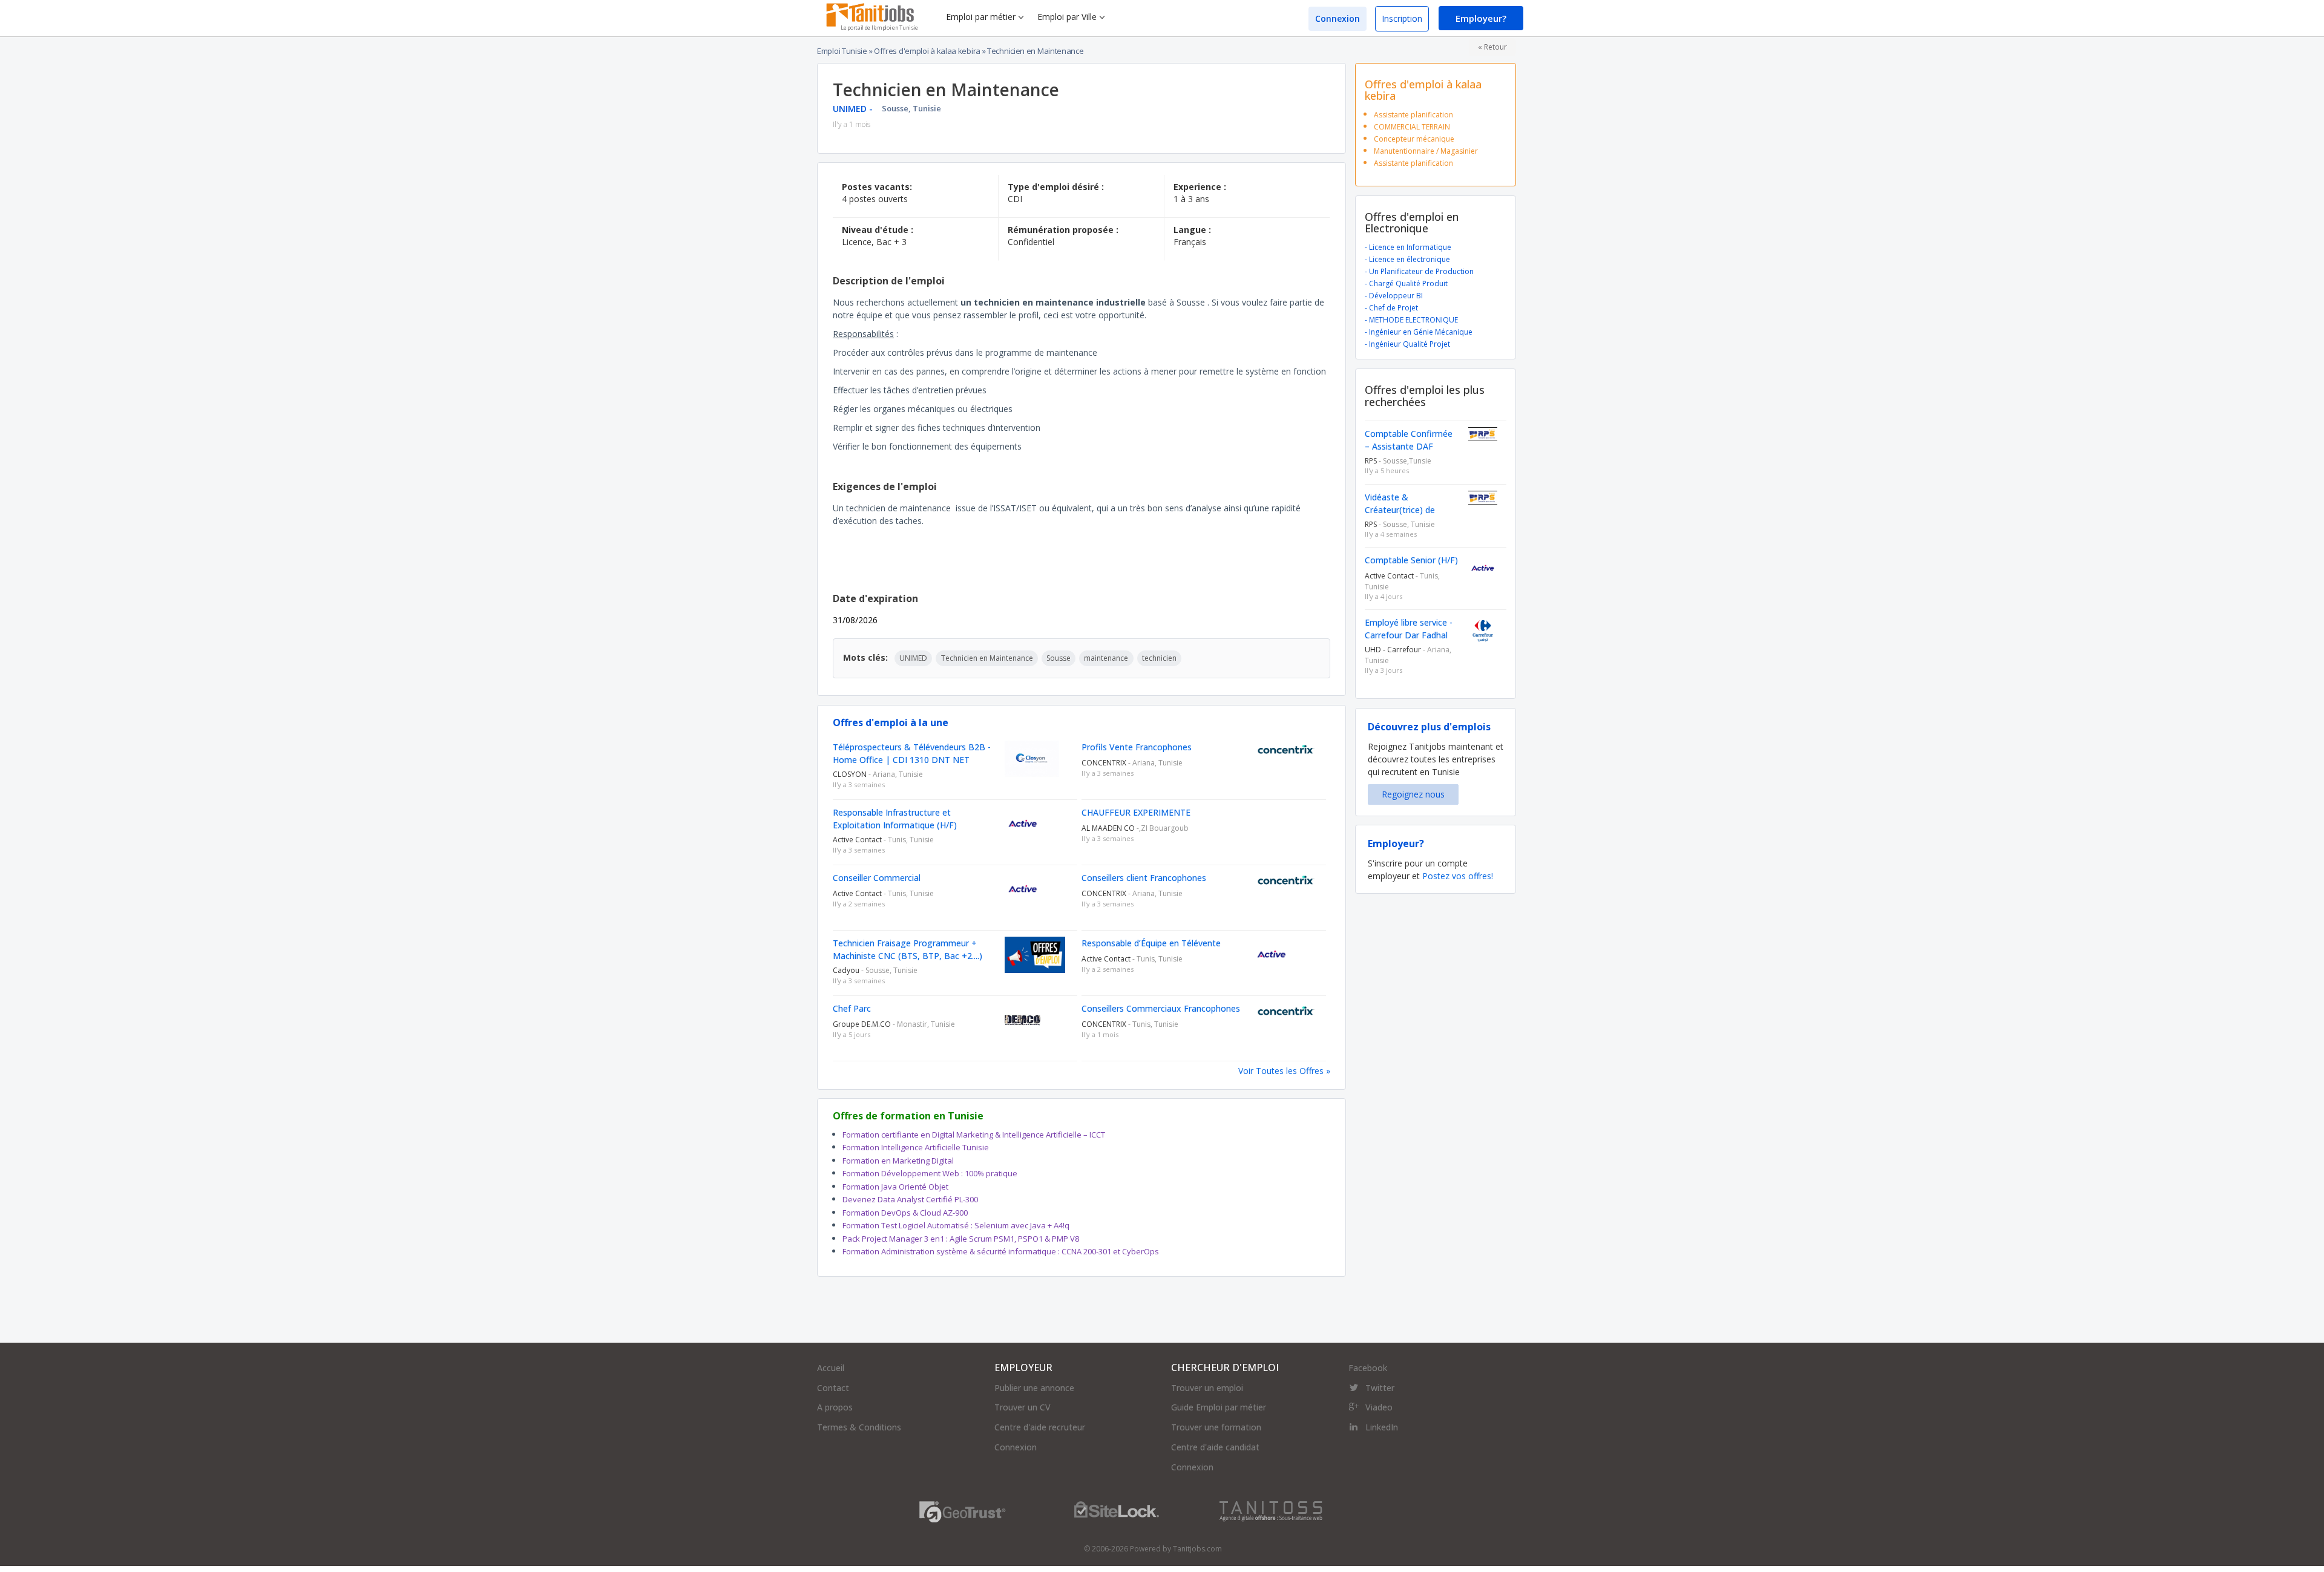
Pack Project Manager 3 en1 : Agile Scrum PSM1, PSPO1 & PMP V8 (961, 1239)
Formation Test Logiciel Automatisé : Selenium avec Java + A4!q (956, 1225)
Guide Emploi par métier (1219, 1407)
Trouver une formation (1216, 1427)
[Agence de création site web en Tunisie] (1271, 1511)
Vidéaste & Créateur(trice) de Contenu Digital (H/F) (1407, 510)
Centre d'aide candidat (1215, 1447)
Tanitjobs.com (1197, 1549)
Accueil (831, 1368)
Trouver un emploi (1207, 1388)
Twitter (1380, 1388)
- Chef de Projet (1391, 308)
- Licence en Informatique (1408, 247)
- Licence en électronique (1407, 259)
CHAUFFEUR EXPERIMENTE (1136, 812)
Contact (833, 1388)
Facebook (1368, 1368)
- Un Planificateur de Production (1419, 271)
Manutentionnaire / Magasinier (1426, 151)
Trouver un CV (1022, 1407)
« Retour (1492, 47)
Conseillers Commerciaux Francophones (1161, 1008)
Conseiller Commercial (877, 878)
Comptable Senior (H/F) (1411, 560)
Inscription (1402, 18)
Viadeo (1379, 1407)
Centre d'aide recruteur (1040, 1427)
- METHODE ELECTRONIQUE (1411, 320)
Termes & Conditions (859, 1427)
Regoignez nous (1413, 794)
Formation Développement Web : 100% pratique (930, 1173)
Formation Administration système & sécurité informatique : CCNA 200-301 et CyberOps (1001, 1251)
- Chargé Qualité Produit (1406, 283)
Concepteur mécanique (1414, 139)
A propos (835, 1407)
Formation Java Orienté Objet (895, 1187)
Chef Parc (852, 1008)
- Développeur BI (1394, 296)
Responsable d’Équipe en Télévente (1151, 943)
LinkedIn (1382, 1427)
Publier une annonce (1034, 1388)
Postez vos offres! (1458, 876)
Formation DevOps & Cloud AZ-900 (905, 1213)
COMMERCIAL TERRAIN (1412, 127)
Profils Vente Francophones (1137, 747)
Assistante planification (1413, 115)
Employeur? (1481, 18)
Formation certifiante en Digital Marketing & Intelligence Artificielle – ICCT (974, 1135)
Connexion (1338, 18)
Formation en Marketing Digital (898, 1161)
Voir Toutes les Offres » (1284, 1071)
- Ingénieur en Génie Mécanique (1419, 332)
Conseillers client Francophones (1144, 878)
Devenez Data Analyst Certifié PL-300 (910, 1199)
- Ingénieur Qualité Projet (1407, 344)
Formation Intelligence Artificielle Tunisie (916, 1147)
